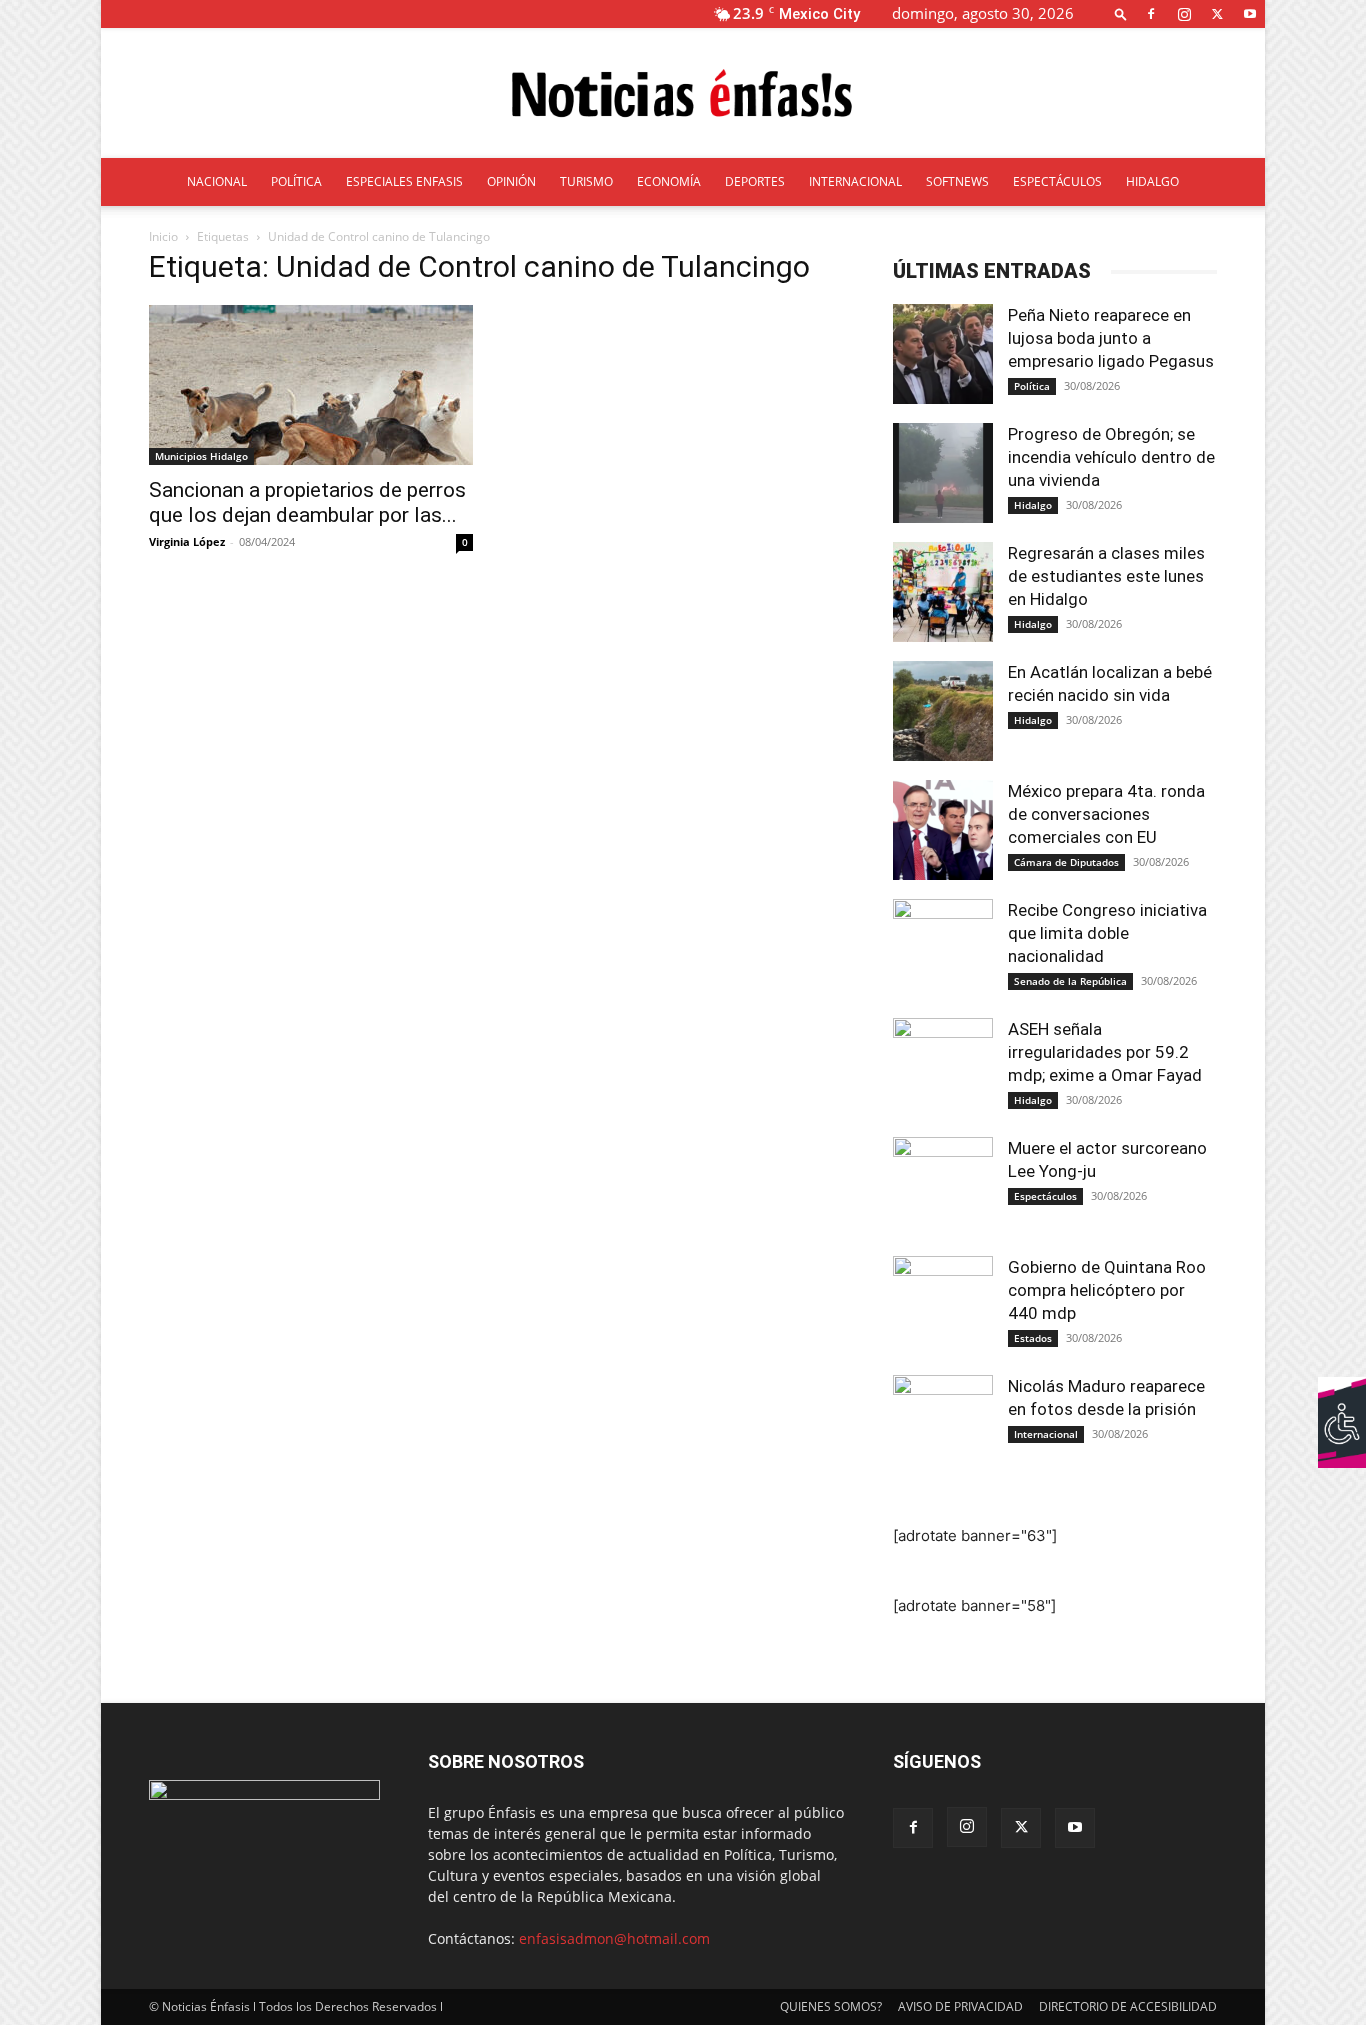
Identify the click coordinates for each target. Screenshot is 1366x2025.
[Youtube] (1250, 13)
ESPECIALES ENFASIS (404, 181)
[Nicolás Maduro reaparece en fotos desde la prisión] (943, 1425)
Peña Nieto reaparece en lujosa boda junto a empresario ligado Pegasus (1111, 338)
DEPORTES (755, 181)
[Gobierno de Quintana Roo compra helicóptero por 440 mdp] (943, 1306)
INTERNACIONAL (855, 181)
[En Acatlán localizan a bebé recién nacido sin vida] (943, 711)
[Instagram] (1184, 13)
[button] (1121, 13)
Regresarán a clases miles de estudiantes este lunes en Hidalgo (1106, 576)
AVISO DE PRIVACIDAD (960, 2006)
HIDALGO (1152, 181)
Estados (1033, 1338)
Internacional (1046, 1434)
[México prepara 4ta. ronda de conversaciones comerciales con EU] (943, 830)
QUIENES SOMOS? (831, 2006)
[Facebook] (1151, 13)
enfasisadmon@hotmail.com (614, 1938)
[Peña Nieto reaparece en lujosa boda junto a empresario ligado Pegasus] (943, 354)
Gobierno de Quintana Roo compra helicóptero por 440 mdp (1107, 1290)
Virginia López (187, 541)
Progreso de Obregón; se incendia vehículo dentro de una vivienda (1111, 457)
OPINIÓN (511, 181)
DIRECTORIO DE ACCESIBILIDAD (1128, 2006)
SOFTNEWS (957, 181)
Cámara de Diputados (1066, 862)
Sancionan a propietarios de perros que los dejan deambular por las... (307, 502)
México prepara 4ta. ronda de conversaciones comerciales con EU (1106, 814)
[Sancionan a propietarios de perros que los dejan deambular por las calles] (311, 385)
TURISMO (586, 181)
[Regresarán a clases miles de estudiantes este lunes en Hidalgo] (943, 592)
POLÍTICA (296, 181)
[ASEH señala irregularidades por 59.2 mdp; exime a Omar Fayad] (943, 1068)
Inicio (163, 236)
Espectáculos (1045, 1196)
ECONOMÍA (669, 181)
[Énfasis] (683, 94)
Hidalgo (1033, 505)
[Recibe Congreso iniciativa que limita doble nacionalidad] (943, 949)
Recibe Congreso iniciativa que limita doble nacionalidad (1107, 933)
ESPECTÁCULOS (1057, 181)
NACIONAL (217, 181)
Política (1032, 386)
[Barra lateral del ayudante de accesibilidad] (1342, 1401)
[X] (1217, 13)
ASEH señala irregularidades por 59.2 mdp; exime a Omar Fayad (1105, 1052)
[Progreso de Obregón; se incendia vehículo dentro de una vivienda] (943, 473)
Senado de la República (1070, 981)
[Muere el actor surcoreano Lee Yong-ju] (943, 1187)
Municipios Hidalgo (201, 456)
